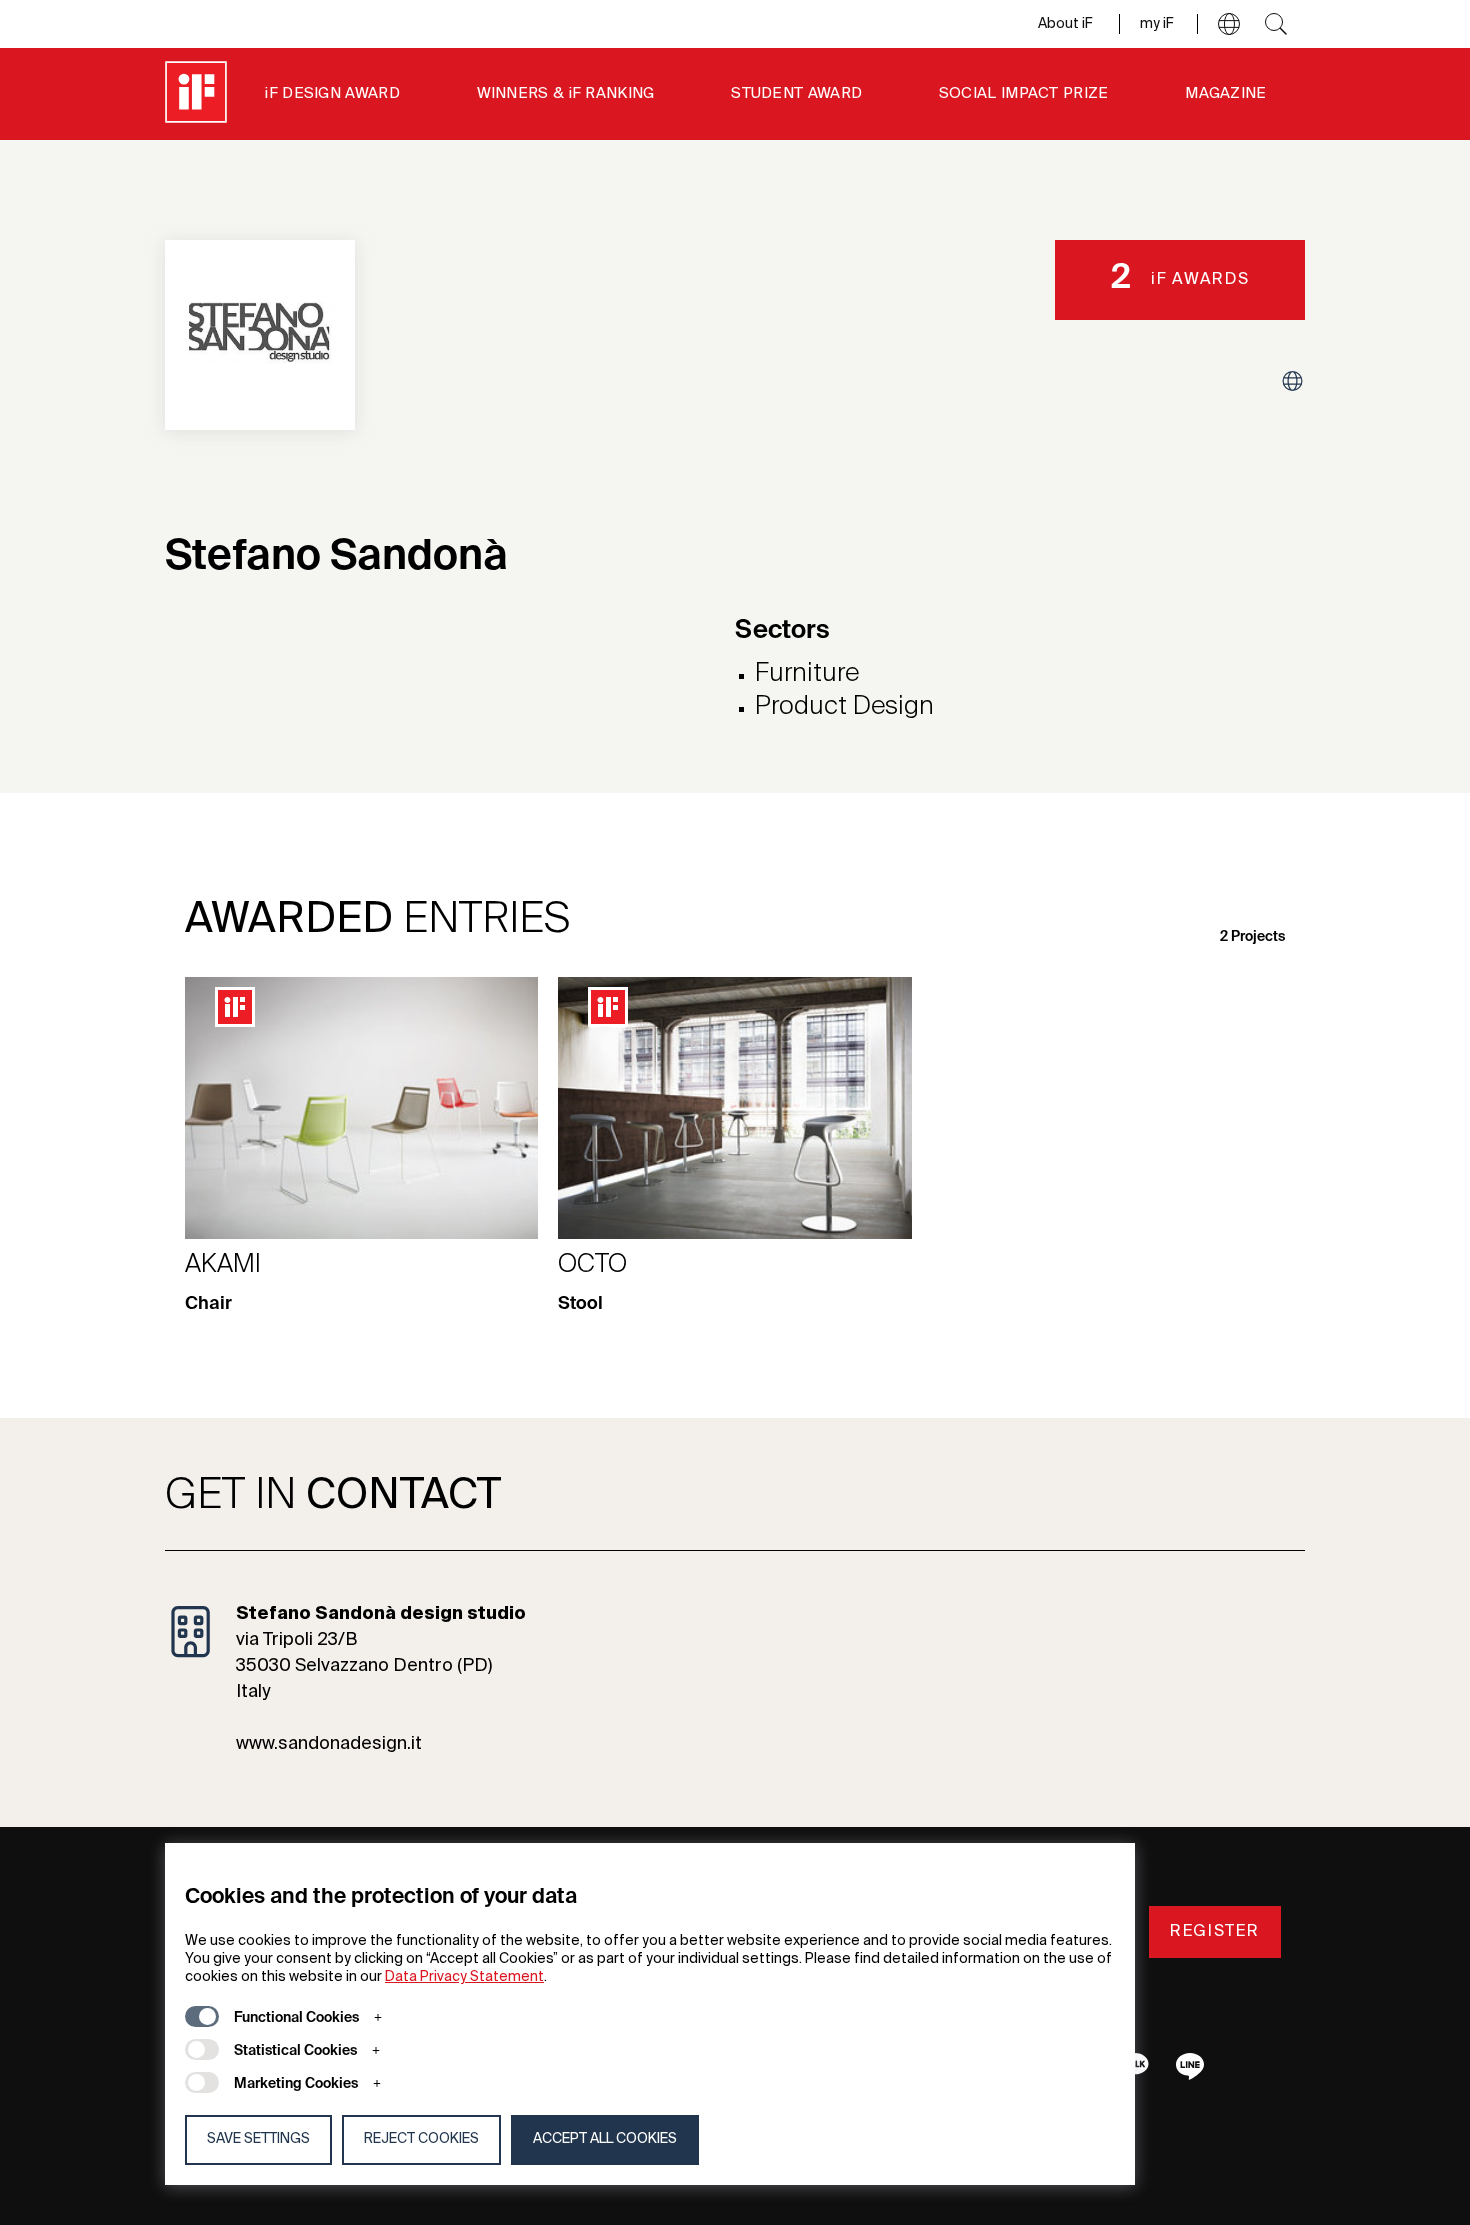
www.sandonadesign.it (329, 1744)
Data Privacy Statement (464, 1977)
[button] (1229, 24)
